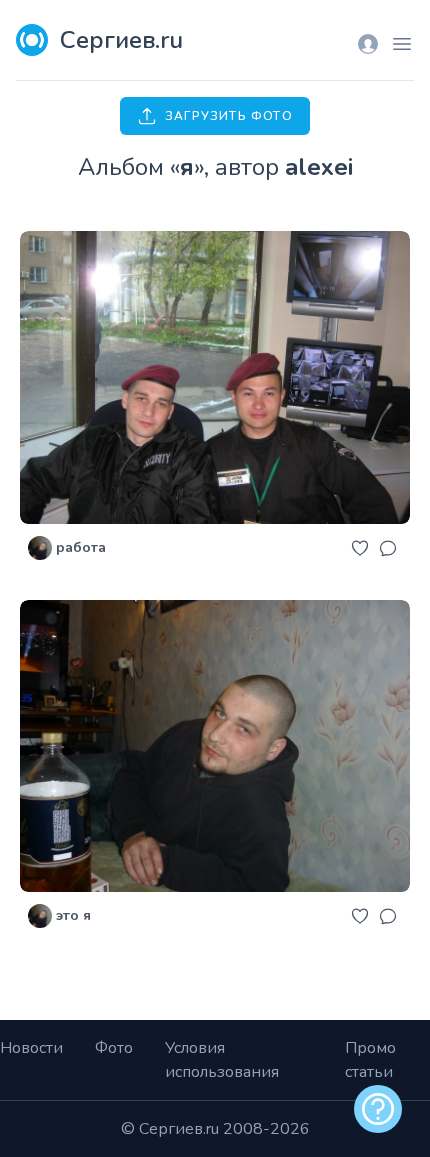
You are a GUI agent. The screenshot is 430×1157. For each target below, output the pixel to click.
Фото (114, 1048)
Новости (31, 1048)
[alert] (378, 1109)
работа (81, 547)
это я (73, 915)
